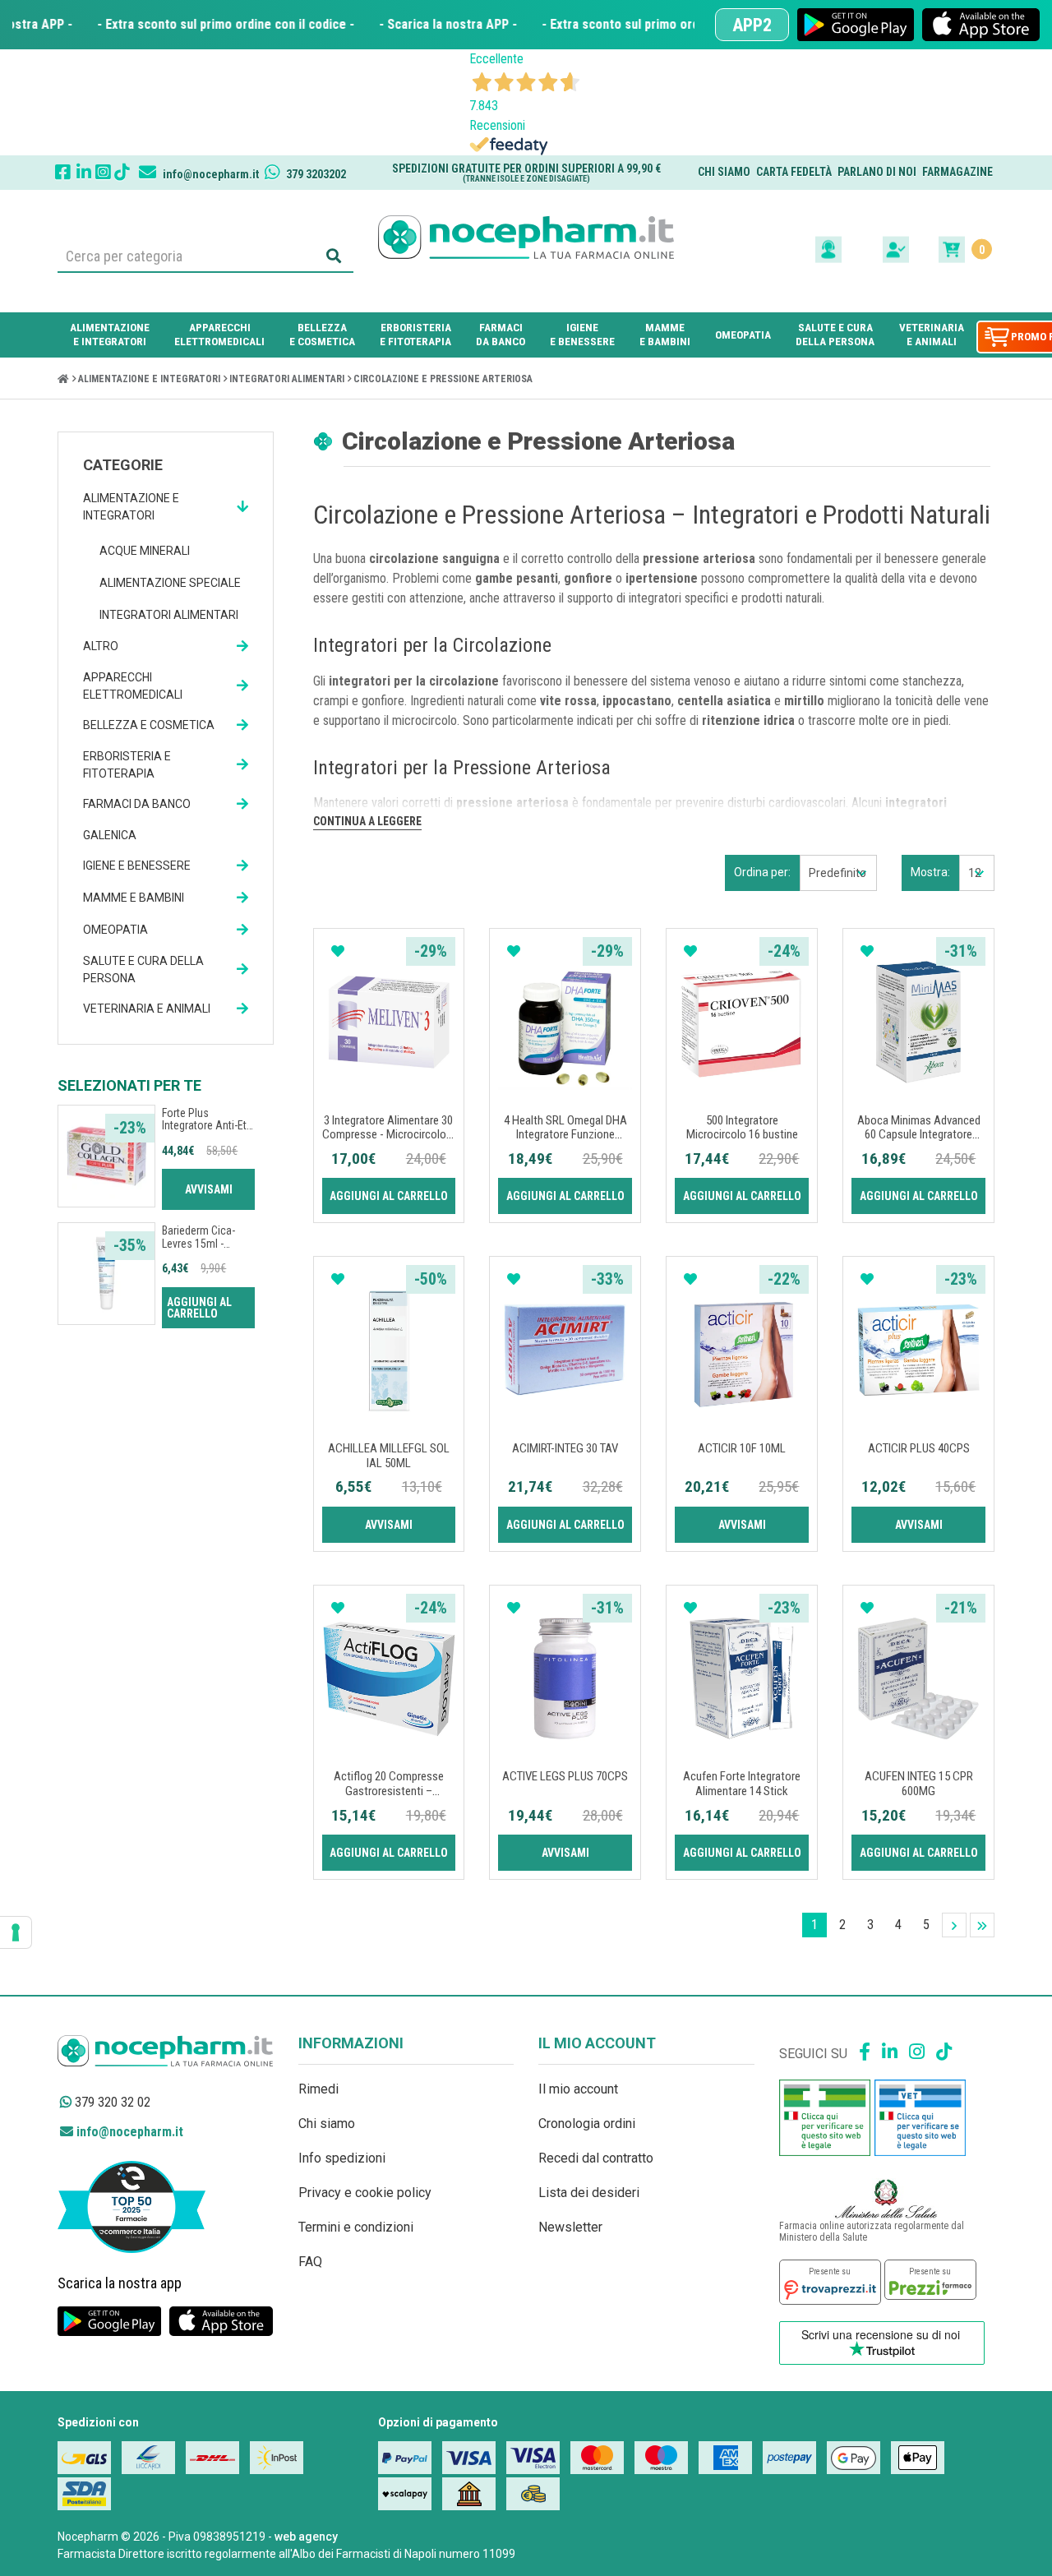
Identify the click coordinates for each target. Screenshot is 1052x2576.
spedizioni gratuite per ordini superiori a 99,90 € (526, 172)
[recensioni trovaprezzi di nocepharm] (830, 2282)
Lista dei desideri (589, 2193)
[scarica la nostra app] (856, 25)
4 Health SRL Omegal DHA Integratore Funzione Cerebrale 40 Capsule (565, 1135)
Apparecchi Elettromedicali (133, 686)
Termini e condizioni (356, 2227)
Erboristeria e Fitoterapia (127, 765)
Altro (101, 646)
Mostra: (930, 872)
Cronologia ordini (587, 2124)
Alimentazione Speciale (170, 583)
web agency (306, 2537)
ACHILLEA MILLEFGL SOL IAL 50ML (389, 1456)
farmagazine (957, 172)
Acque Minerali (145, 551)
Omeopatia (115, 930)
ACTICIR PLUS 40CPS (919, 1448)
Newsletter (570, 2227)
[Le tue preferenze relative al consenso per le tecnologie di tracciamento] (16, 1932)
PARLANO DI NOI (877, 172)
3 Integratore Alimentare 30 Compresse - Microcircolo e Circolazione (388, 1135)
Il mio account (578, 2089)
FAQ (310, 2262)
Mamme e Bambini (134, 898)
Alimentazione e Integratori (149, 379)
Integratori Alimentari (287, 379)
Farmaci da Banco (137, 804)
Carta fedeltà (794, 172)
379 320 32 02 (111, 2102)
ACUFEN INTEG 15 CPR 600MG (919, 1784)
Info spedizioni (342, 2158)
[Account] (897, 249)
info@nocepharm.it (128, 2132)
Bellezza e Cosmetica (149, 725)
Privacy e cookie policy (365, 2193)
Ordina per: (762, 872)
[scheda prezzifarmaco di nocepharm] (930, 2279)
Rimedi (318, 2089)
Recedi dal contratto (596, 2158)
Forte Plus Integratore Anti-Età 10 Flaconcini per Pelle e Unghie (207, 1132)
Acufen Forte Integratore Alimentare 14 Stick (742, 1784)
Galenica (110, 835)
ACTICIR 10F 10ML (742, 1448)
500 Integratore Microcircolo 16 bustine (742, 1128)
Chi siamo (724, 172)
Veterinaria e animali (147, 1009)
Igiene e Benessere (137, 866)
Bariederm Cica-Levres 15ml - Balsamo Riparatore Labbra (208, 1249)
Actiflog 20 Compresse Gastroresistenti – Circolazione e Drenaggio (389, 1791)
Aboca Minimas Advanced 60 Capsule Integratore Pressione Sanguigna (919, 1135)
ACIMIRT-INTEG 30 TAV (565, 1448)
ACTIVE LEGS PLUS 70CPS (565, 1776)
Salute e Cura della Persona (143, 969)
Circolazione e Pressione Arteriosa (443, 379)
